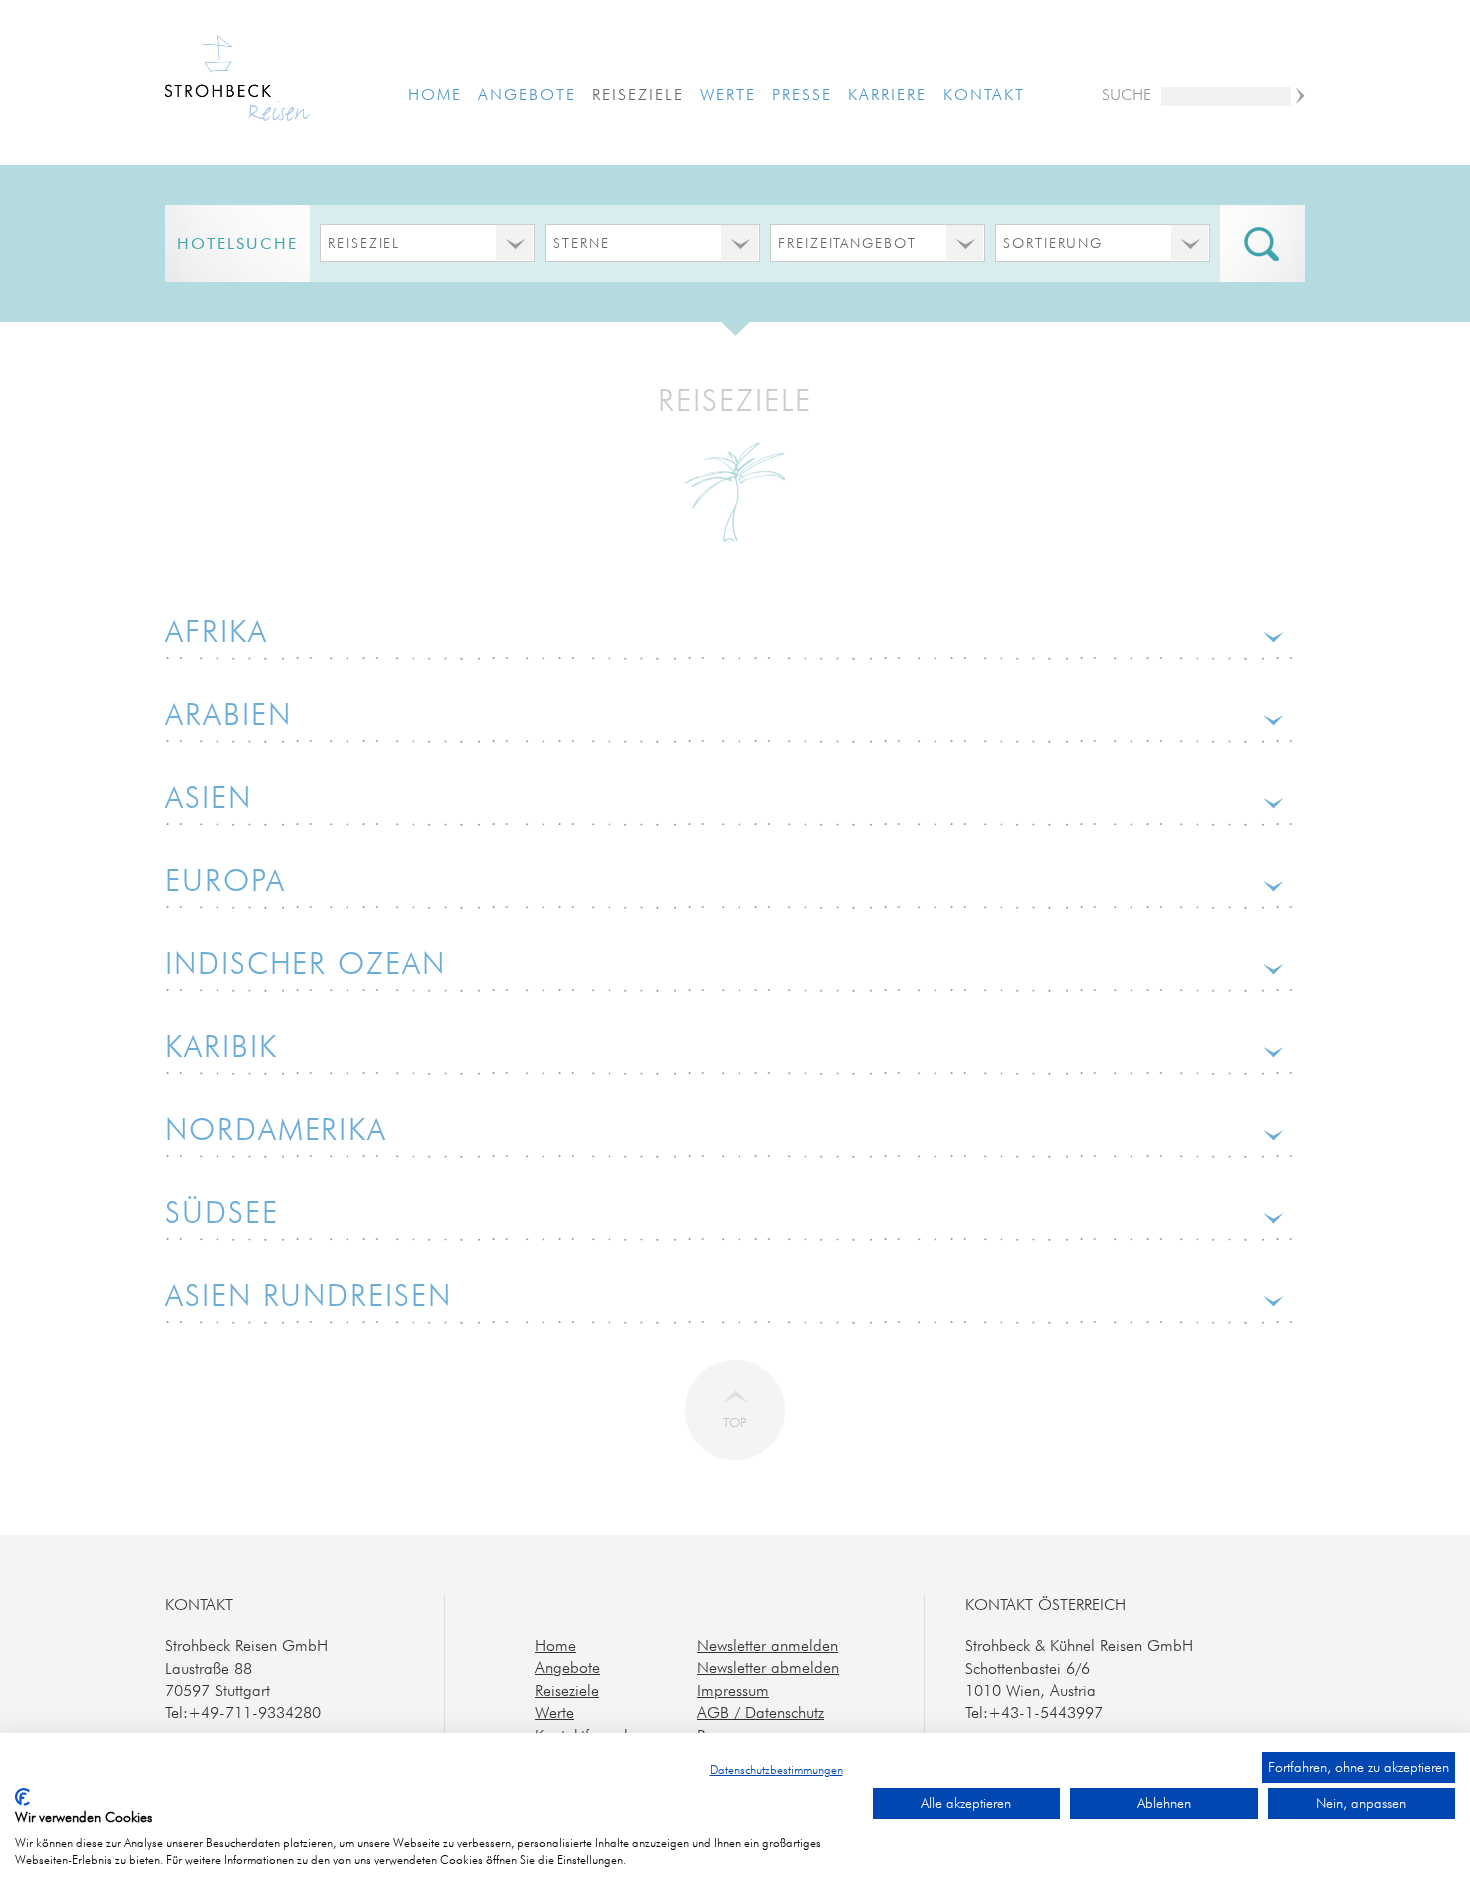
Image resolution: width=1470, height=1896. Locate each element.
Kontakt (983, 94)
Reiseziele (637, 94)
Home (435, 94)
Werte (728, 94)
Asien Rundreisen (308, 1295)
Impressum (733, 1690)
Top (735, 1422)
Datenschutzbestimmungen (776, 1769)
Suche (1126, 94)
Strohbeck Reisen (237, 80)
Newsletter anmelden (767, 1645)
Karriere (887, 94)
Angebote (526, 94)
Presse (802, 94)
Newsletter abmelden (768, 1667)
